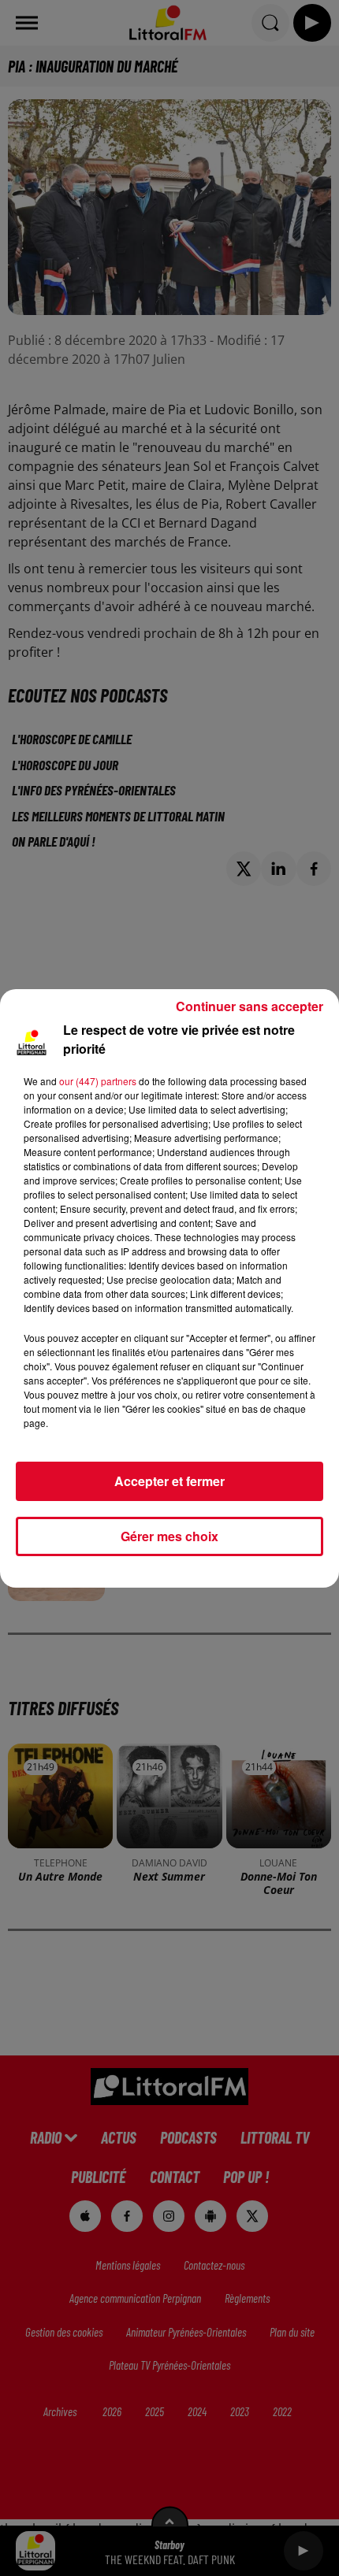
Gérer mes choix (169, 1536)
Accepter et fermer (169, 1481)
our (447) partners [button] (98, 1081)
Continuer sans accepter (250, 1006)
